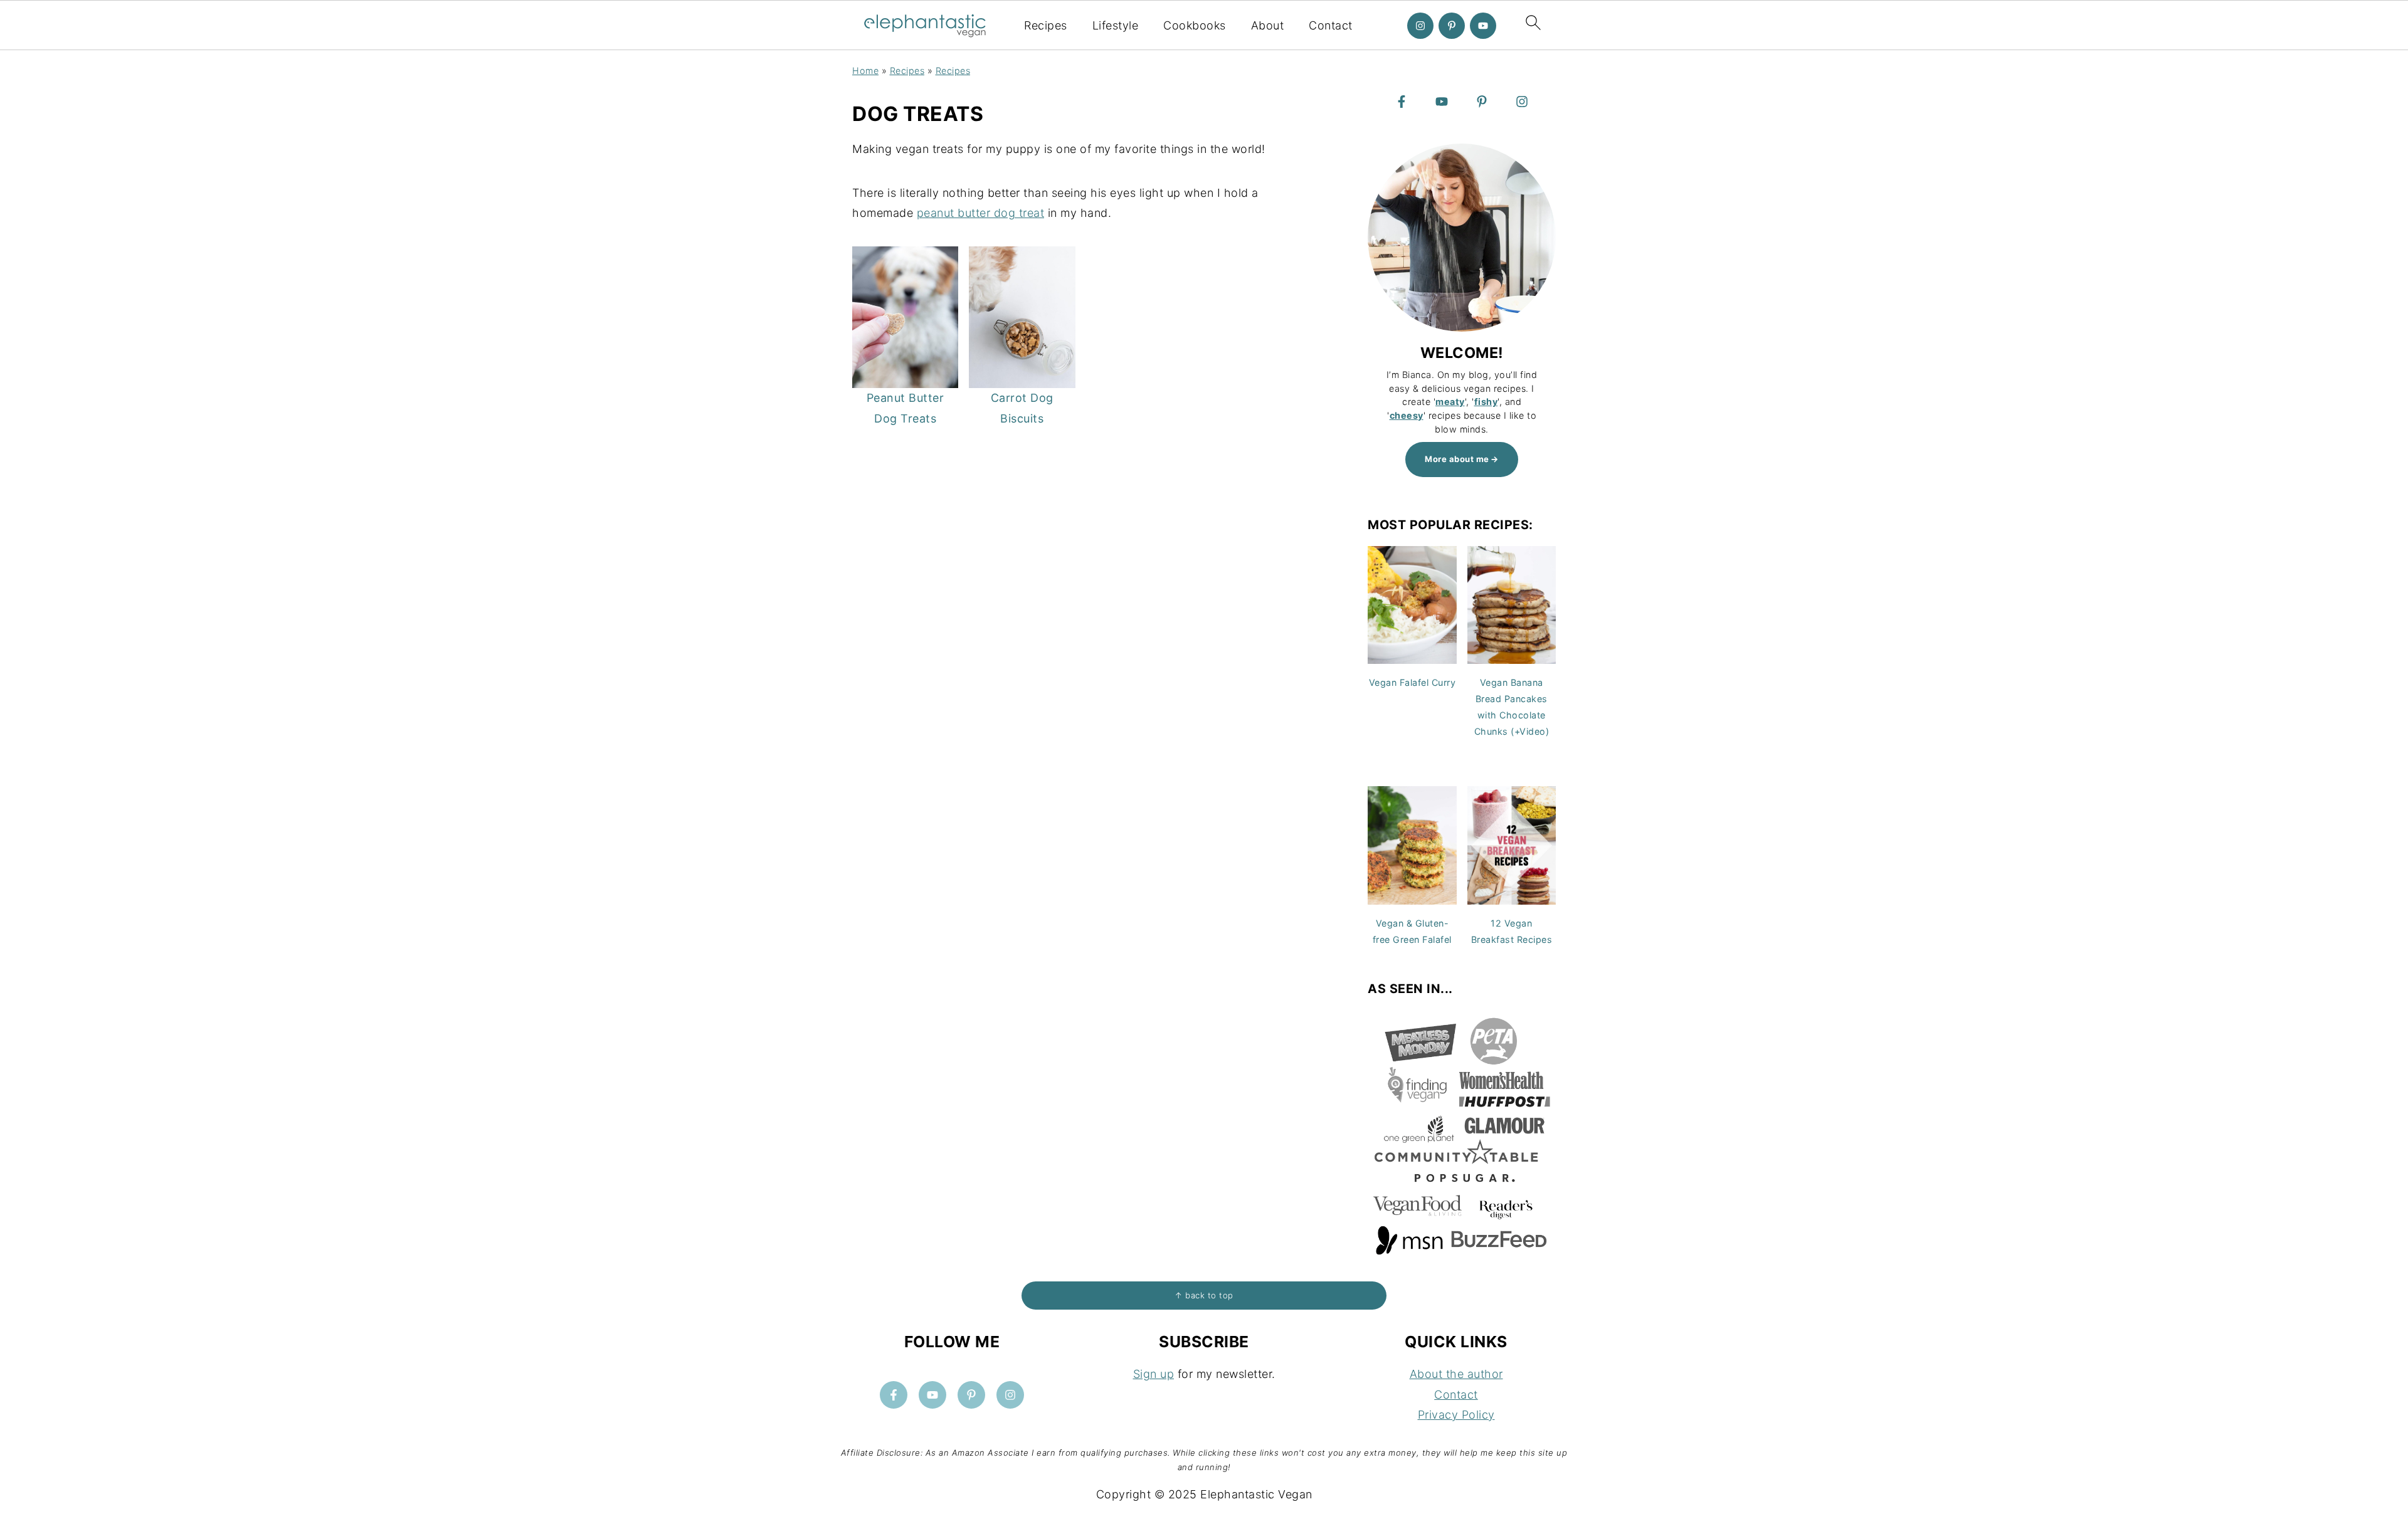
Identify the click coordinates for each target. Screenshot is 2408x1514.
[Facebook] (1402, 102)
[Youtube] (1483, 26)
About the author (1456, 1374)
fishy (1486, 402)
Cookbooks (1195, 25)
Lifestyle (1116, 25)
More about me (1457, 459)
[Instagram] (1420, 26)
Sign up (1154, 1374)
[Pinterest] (1452, 26)
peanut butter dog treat (981, 213)
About (1268, 25)
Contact (1331, 25)
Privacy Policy (1456, 1415)
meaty (1450, 402)
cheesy (1407, 415)
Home (865, 71)
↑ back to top (1204, 1295)
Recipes (1046, 25)
